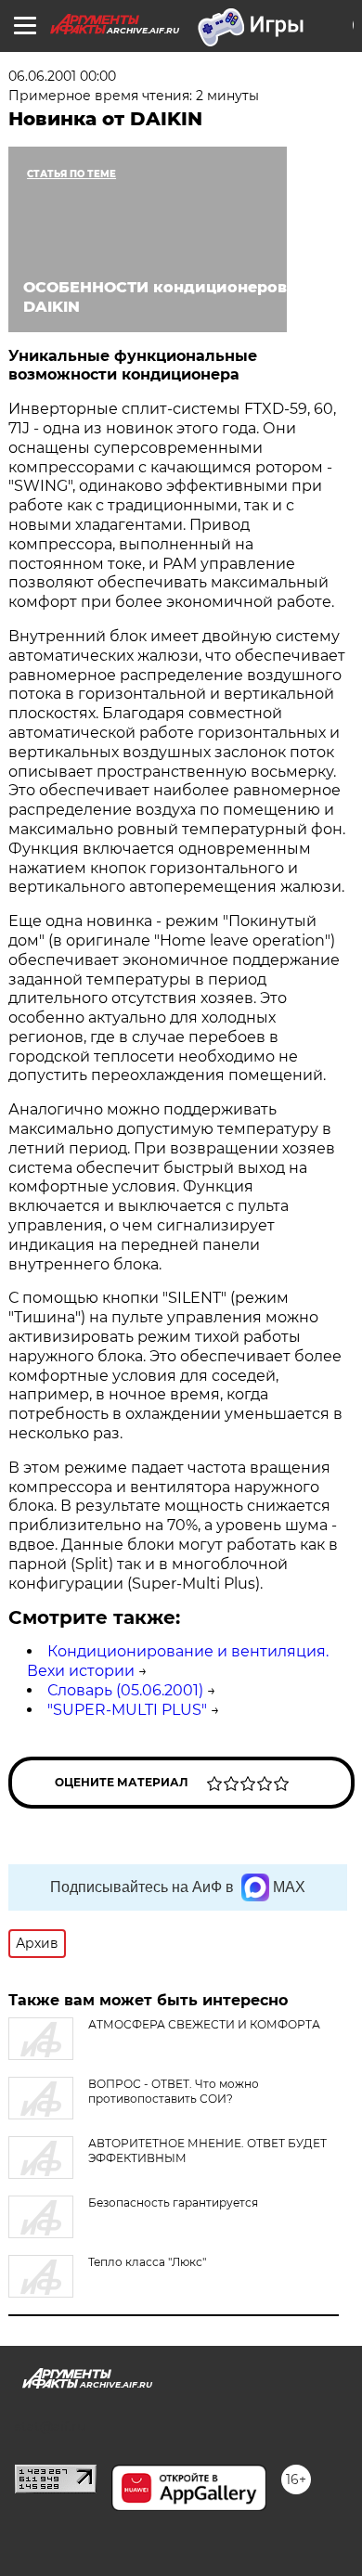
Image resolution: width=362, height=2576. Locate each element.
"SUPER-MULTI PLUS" (127, 1710)
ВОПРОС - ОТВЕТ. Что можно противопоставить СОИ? (174, 2091)
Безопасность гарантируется (173, 2202)
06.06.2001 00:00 (62, 76)
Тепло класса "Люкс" (147, 2262)
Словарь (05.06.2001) (125, 1690)
